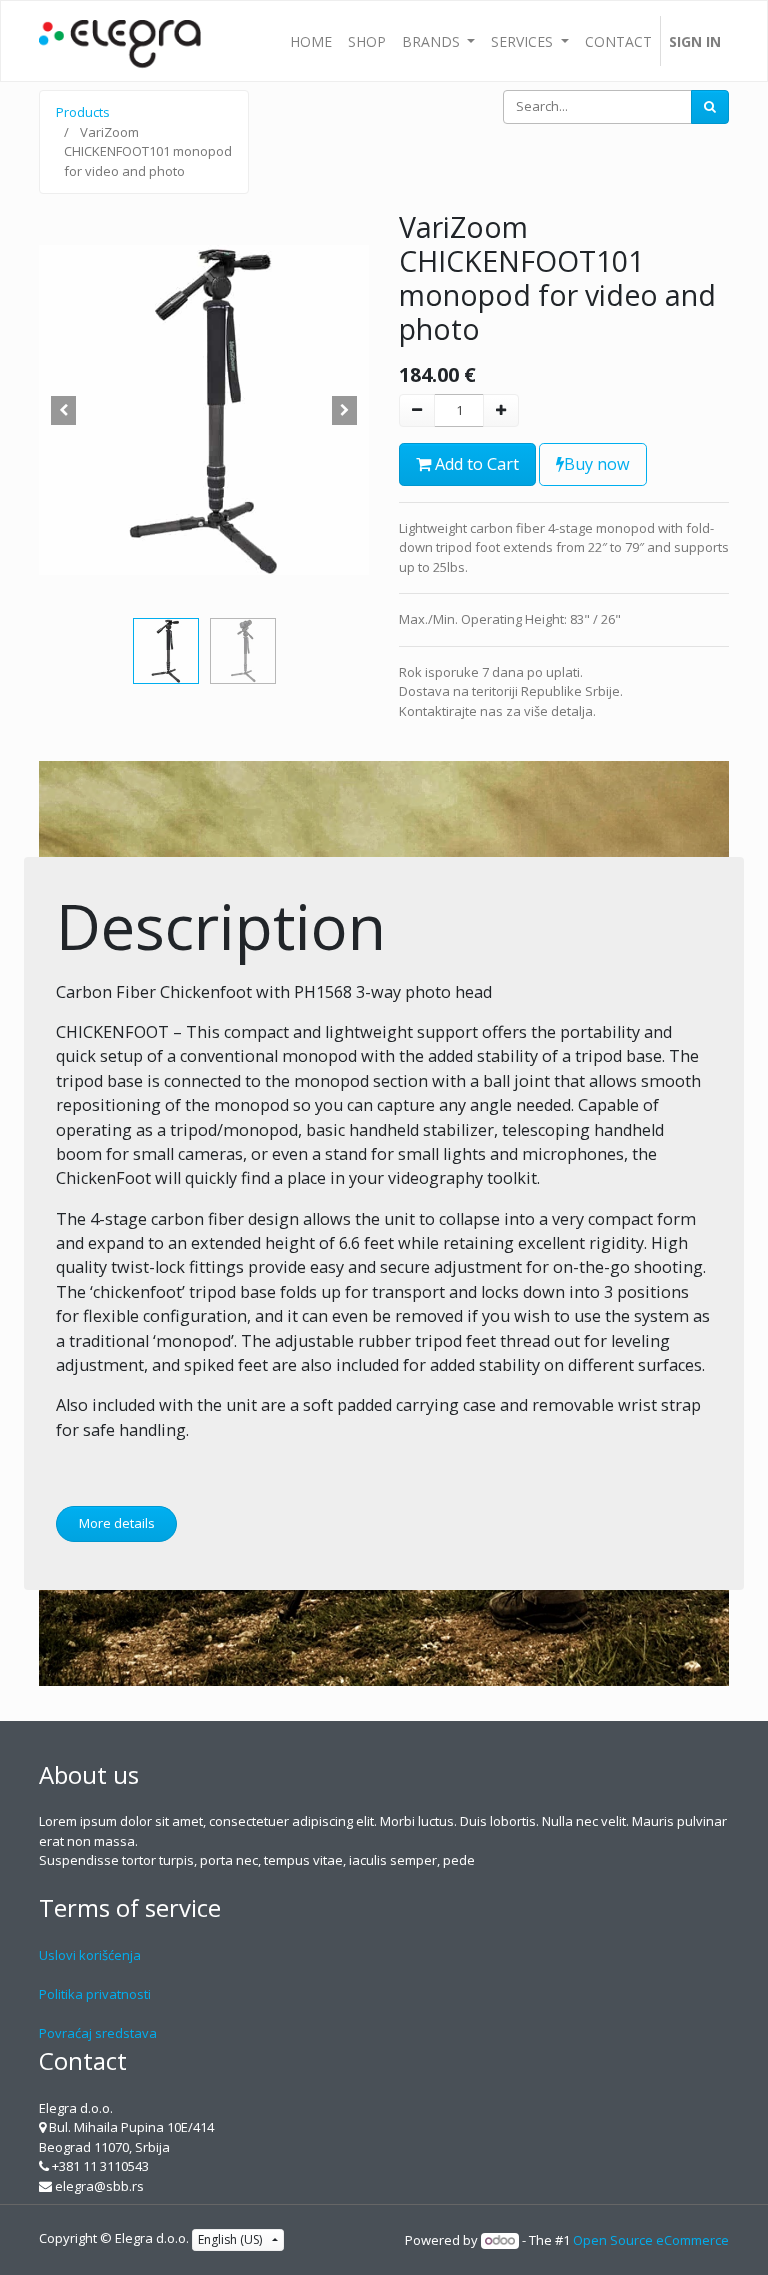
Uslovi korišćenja (90, 1955)
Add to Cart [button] (475, 464)
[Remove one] (417, 411)
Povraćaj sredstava (98, 2033)
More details (117, 1523)
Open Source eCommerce (651, 2240)
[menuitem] (311, 41)
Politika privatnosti (95, 1994)
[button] (64, 410)
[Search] (710, 107)
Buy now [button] (597, 464)
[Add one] (501, 411)
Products (83, 112)
